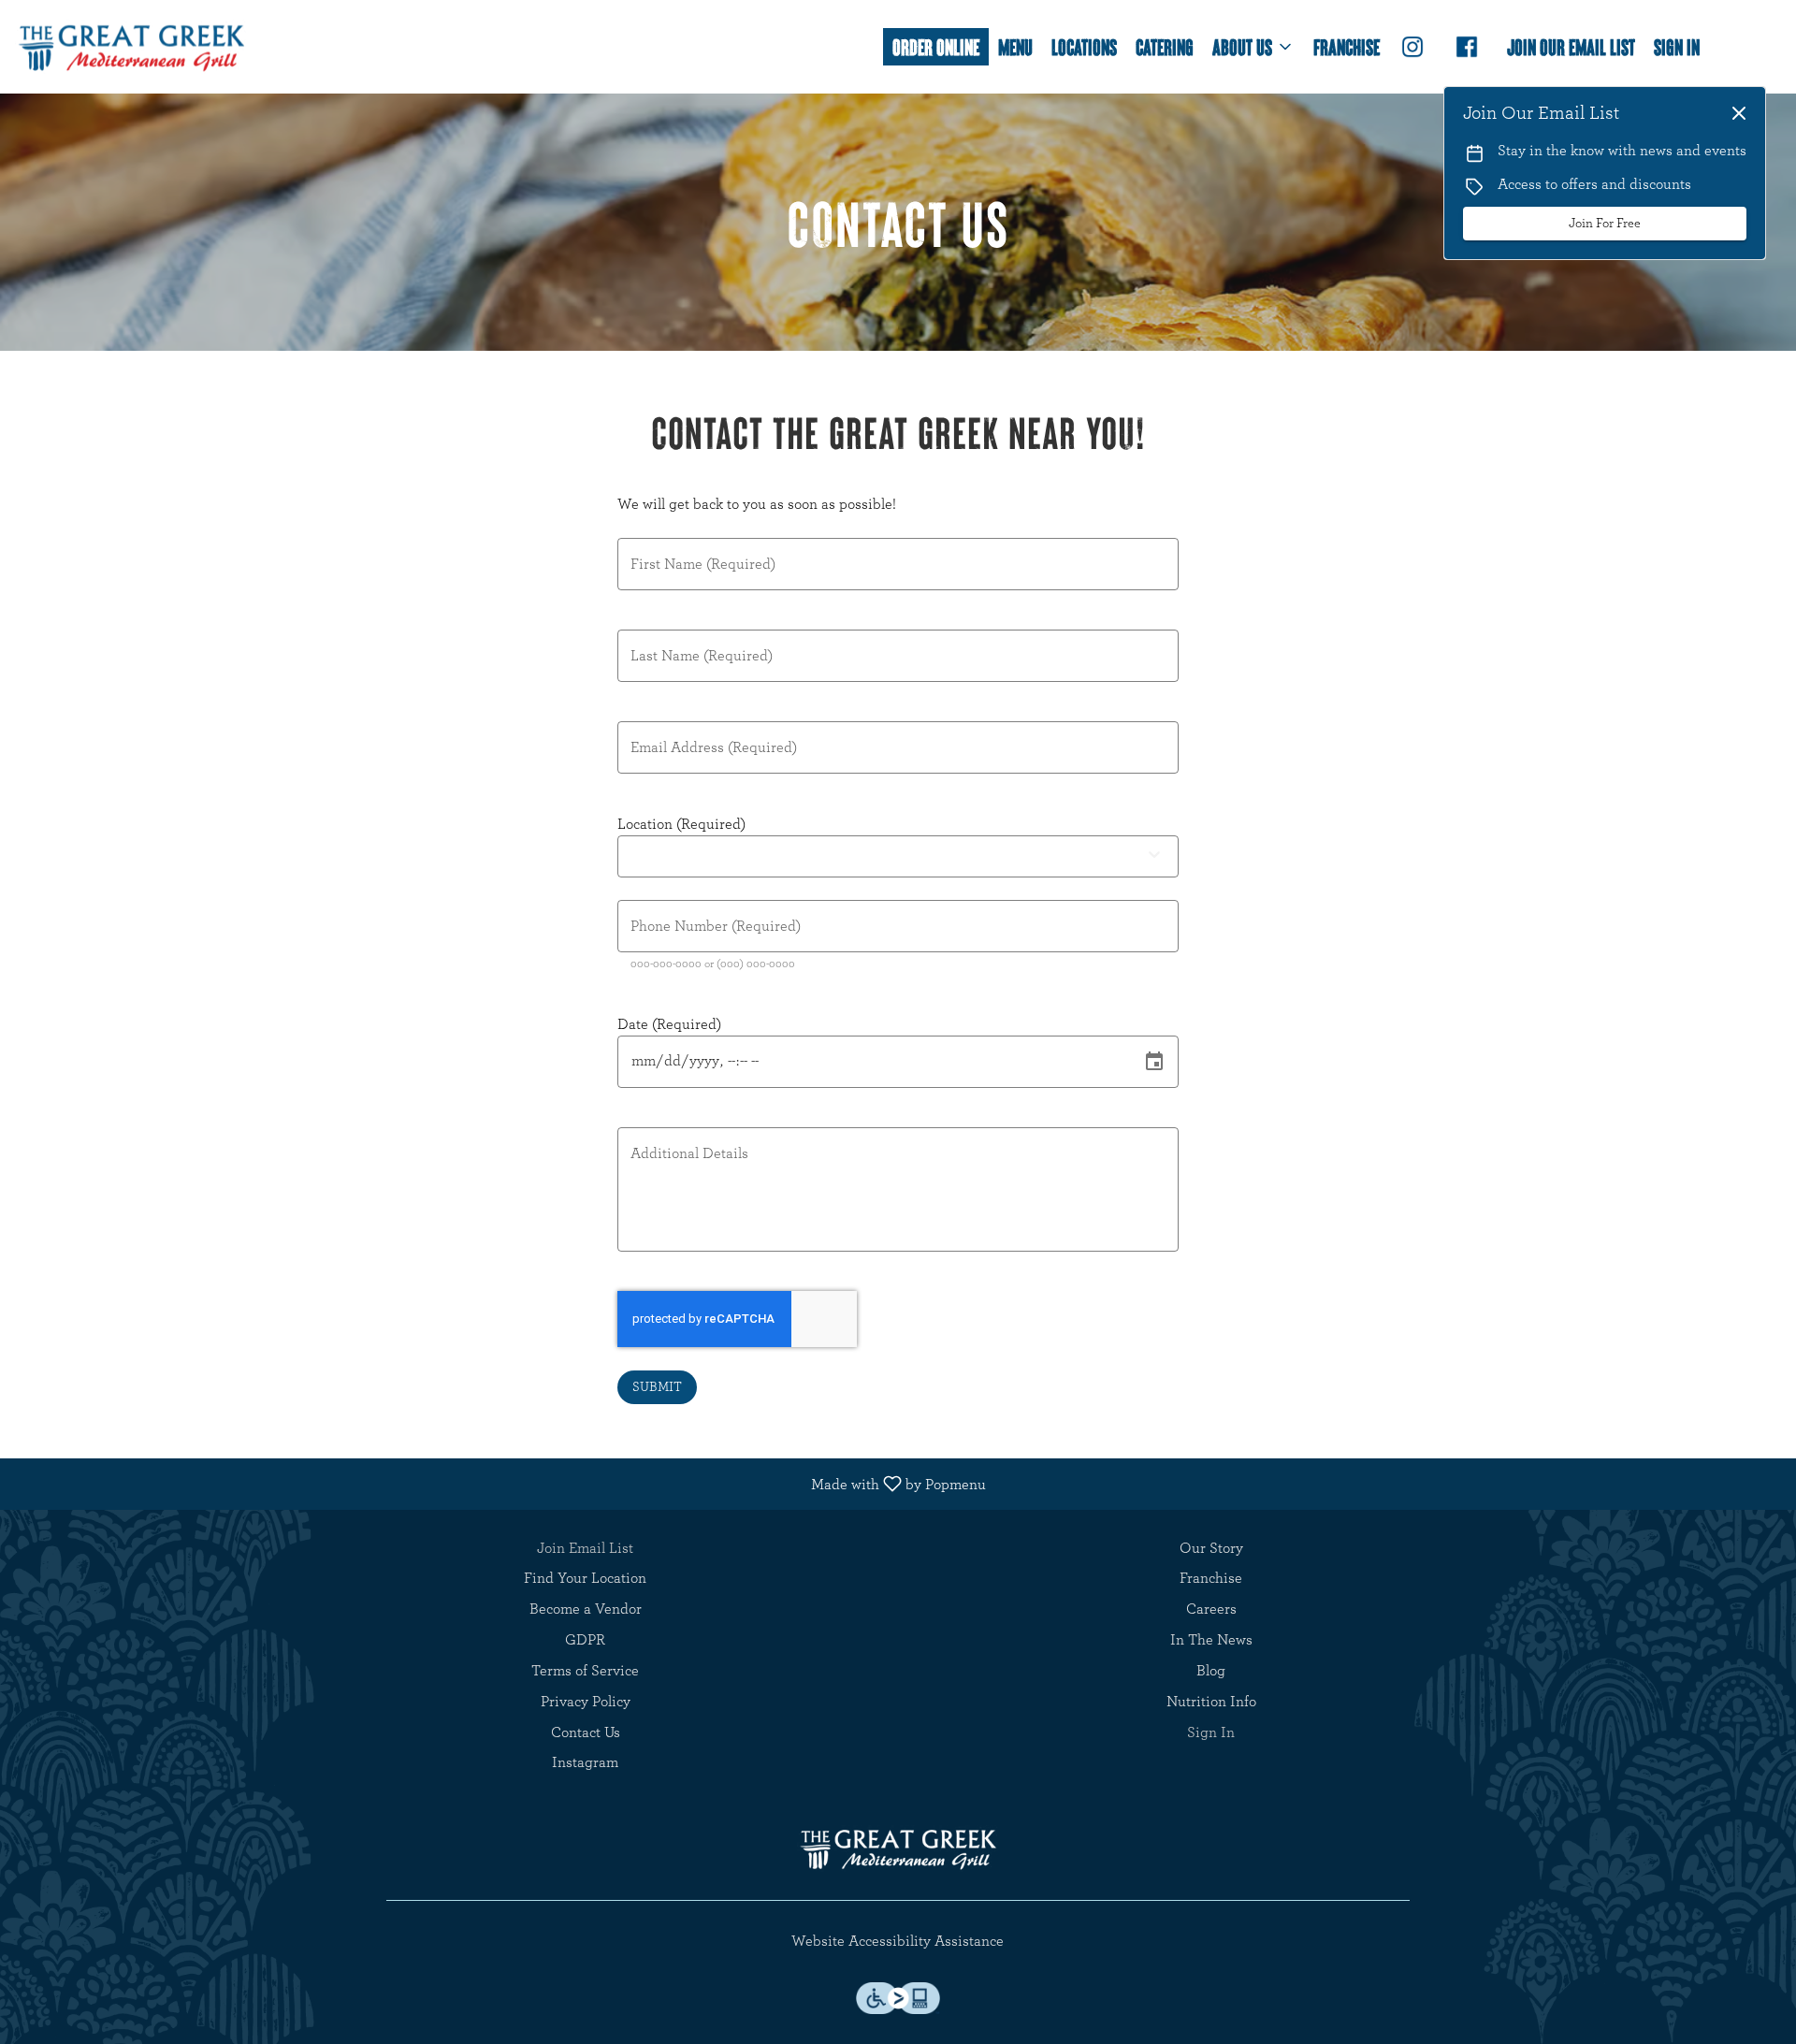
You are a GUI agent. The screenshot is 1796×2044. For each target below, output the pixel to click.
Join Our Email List (1571, 46)
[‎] (1416, 47)
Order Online (936, 46)
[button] (1253, 47)
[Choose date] (1154, 1062)
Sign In (1677, 46)
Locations (1084, 46)
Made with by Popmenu (500, 1484)
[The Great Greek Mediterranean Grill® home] (132, 47)
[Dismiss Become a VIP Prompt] (1739, 113)
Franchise (1347, 46)
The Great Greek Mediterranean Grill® (898, 1848)
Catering (1165, 46)
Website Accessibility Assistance (898, 1941)
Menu (1015, 46)
